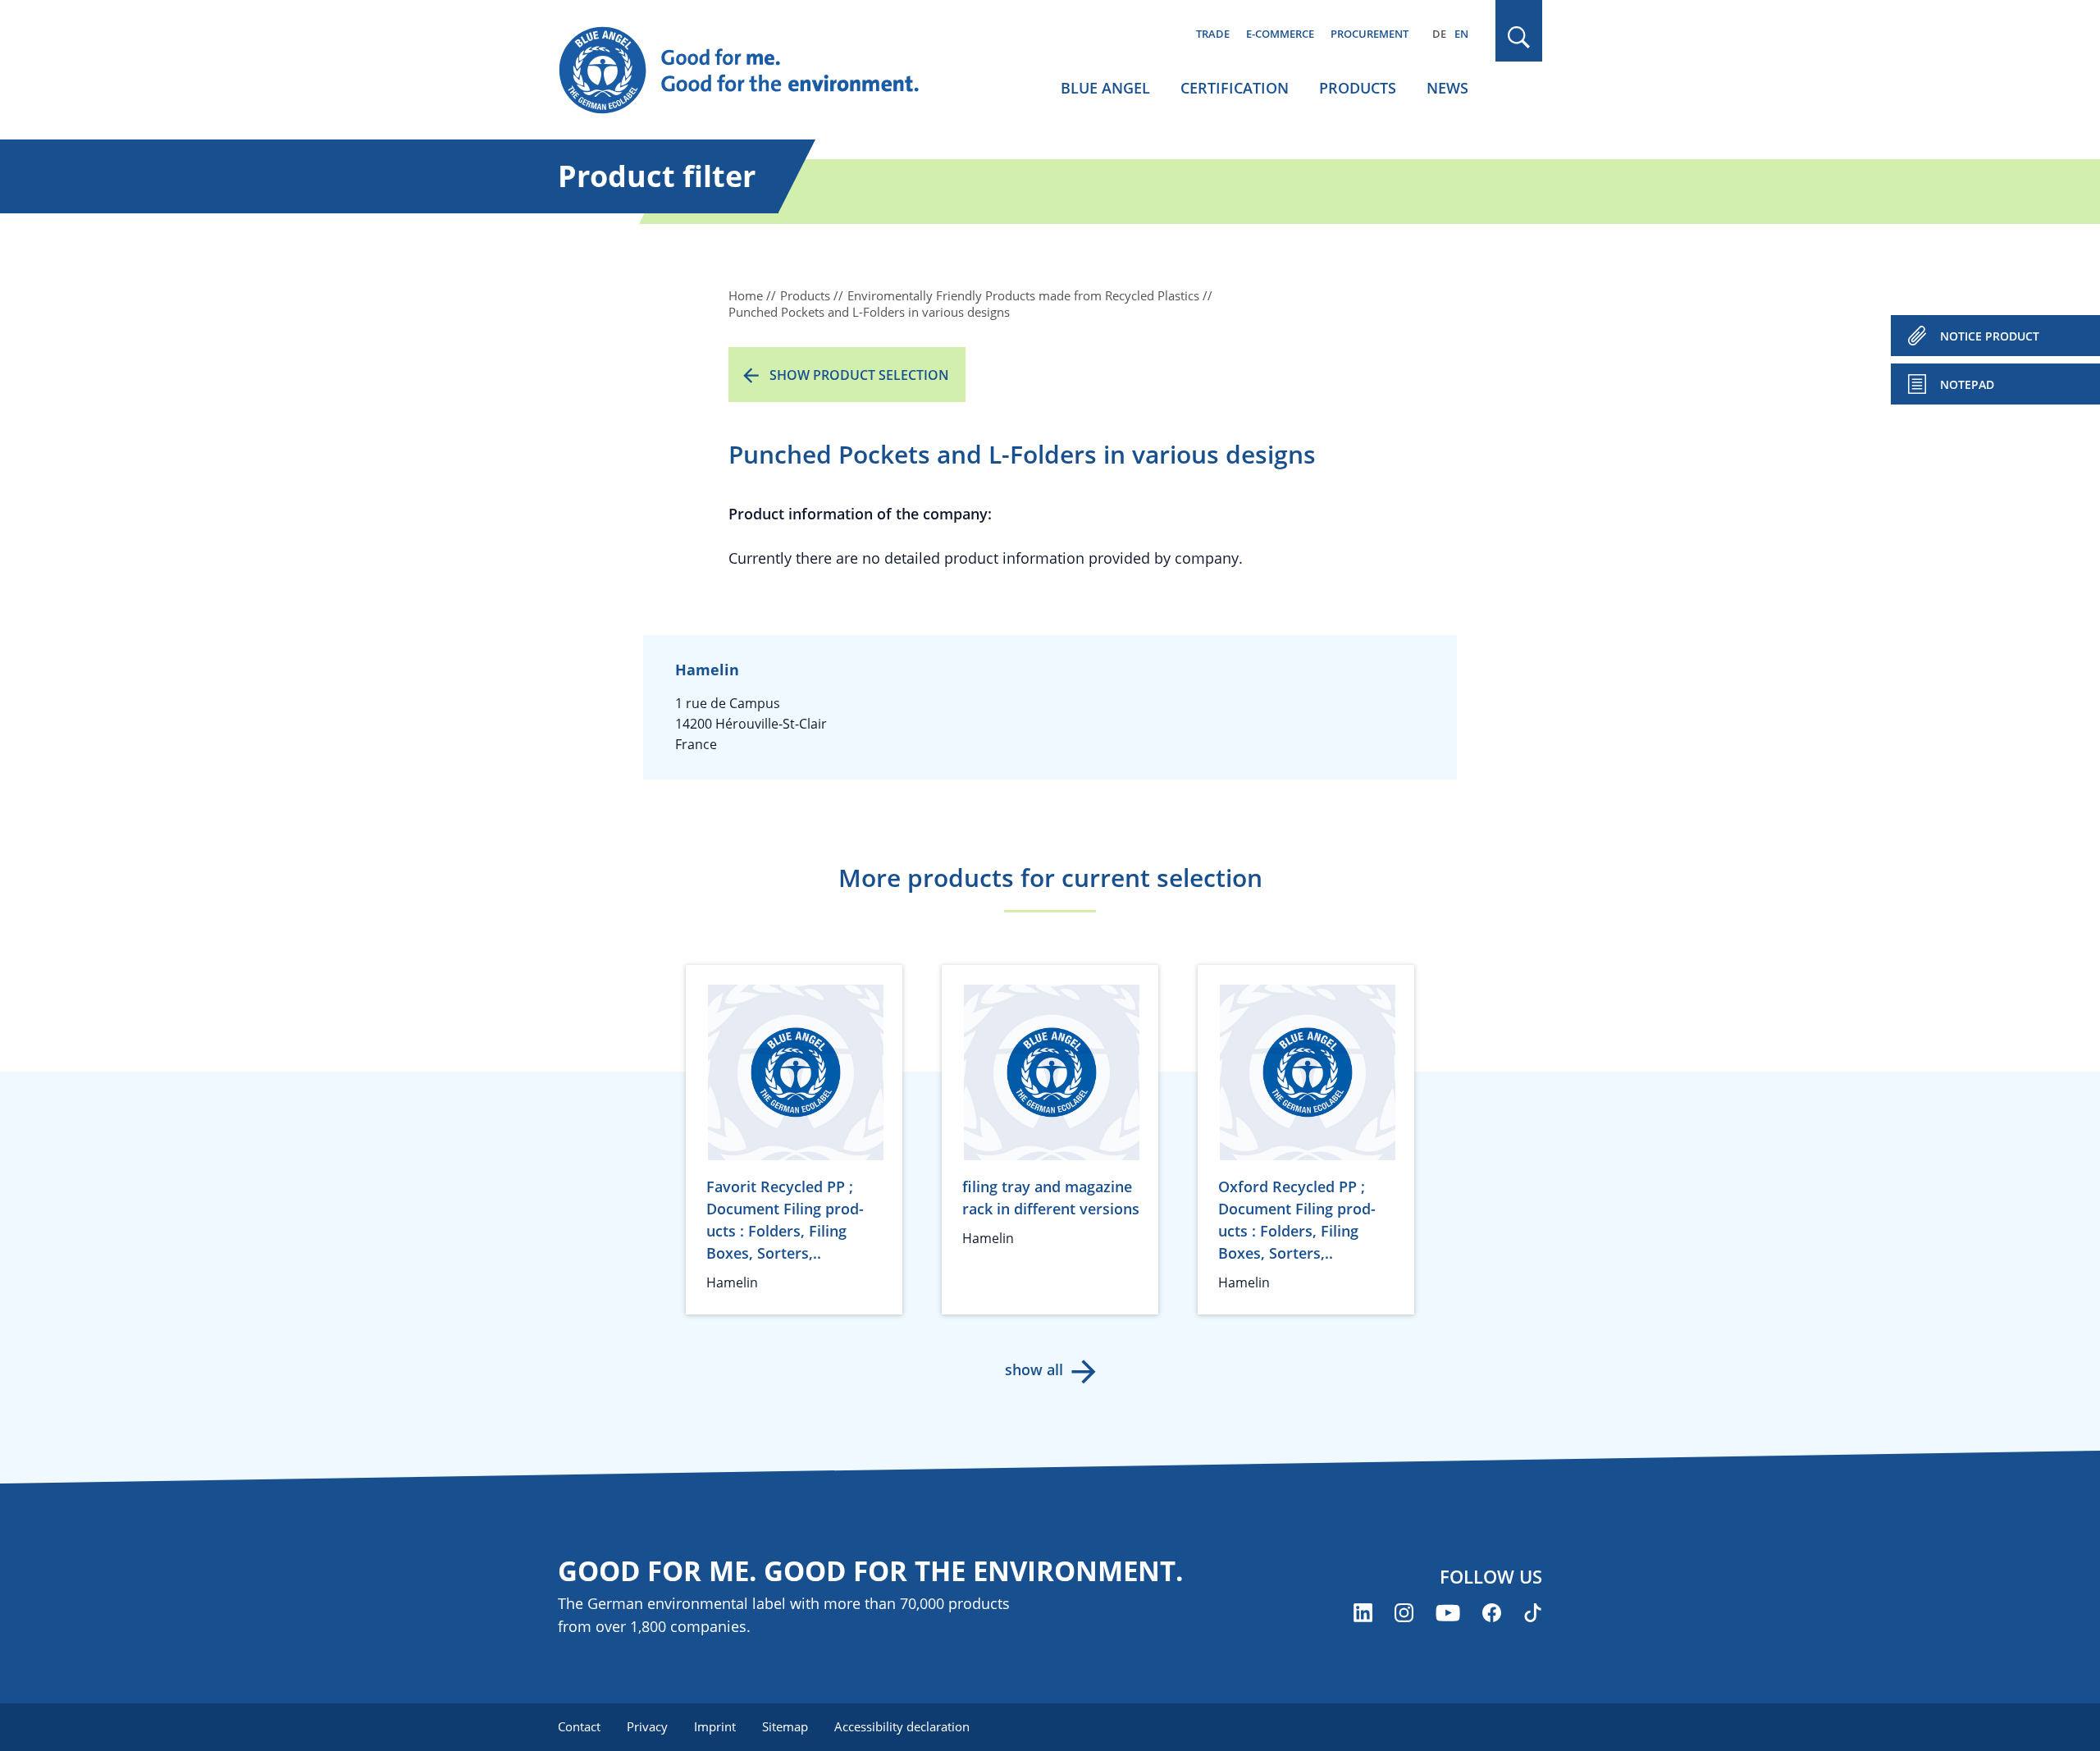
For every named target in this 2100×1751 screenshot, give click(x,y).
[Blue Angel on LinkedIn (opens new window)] (1363, 1613)
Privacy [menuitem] (647, 1726)
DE (1439, 34)
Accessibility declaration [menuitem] (902, 1726)
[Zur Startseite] (755, 71)
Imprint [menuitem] (715, 1726)
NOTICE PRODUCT (1990, 336)
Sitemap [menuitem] (785, 1726)
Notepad (1967, 384)
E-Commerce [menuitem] (1280, 34)
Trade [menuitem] (1213, 34)
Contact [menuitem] (579, 1726)
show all (1034, 1369)
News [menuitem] (1447, 88)
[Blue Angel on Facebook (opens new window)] (1492, 1613)
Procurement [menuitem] (1370, 34)
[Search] (1519, 37)
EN (1461, 34)
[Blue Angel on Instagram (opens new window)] (1404, 1613)
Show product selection (859, 375)
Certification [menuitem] (1235, 88)
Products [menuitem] (1358, 88)
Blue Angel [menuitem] (1105, 88)
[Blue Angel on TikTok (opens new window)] (1533, 1613)
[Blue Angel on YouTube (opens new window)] (1448, 1613)
